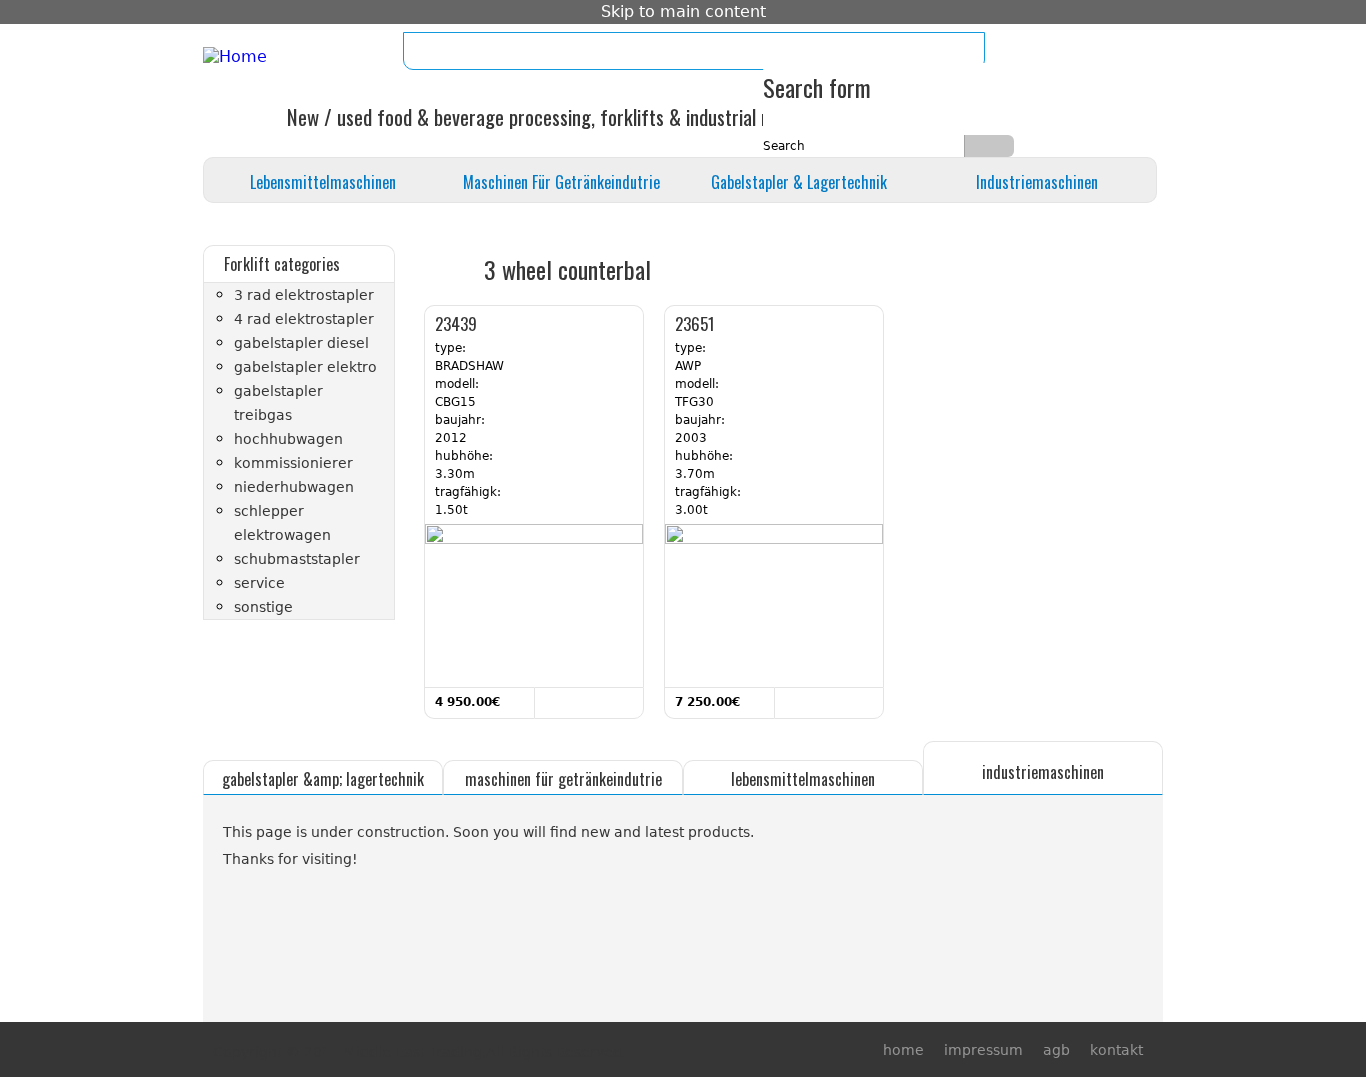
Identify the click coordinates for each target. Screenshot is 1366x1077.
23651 (694, 323)
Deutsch (1141, 54)
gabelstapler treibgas (278, 403)
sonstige (263, 607)
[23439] (534, 540)
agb (582, 51)
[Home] (235, 56)
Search (786, 146)
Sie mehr (567, 701)
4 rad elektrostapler (304, 319)
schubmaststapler (297, 559)
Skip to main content (683, 11)
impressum (518, 51)
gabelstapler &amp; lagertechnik (323, 779)
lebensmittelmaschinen (323, 182)
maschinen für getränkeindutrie (561, 182)
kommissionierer (293, 463)
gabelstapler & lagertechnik (799, 182)
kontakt (634, 51)
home (450, 51)
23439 (456, 323)
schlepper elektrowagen (282, 523)
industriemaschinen (1037, 182)
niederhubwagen (294, 487)
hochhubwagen (288, 439)
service (259, 583)
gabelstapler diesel (301, 343)
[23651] (774, 540)
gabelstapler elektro (305, 367)
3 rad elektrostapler (304, 295)
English (1097, 54)
